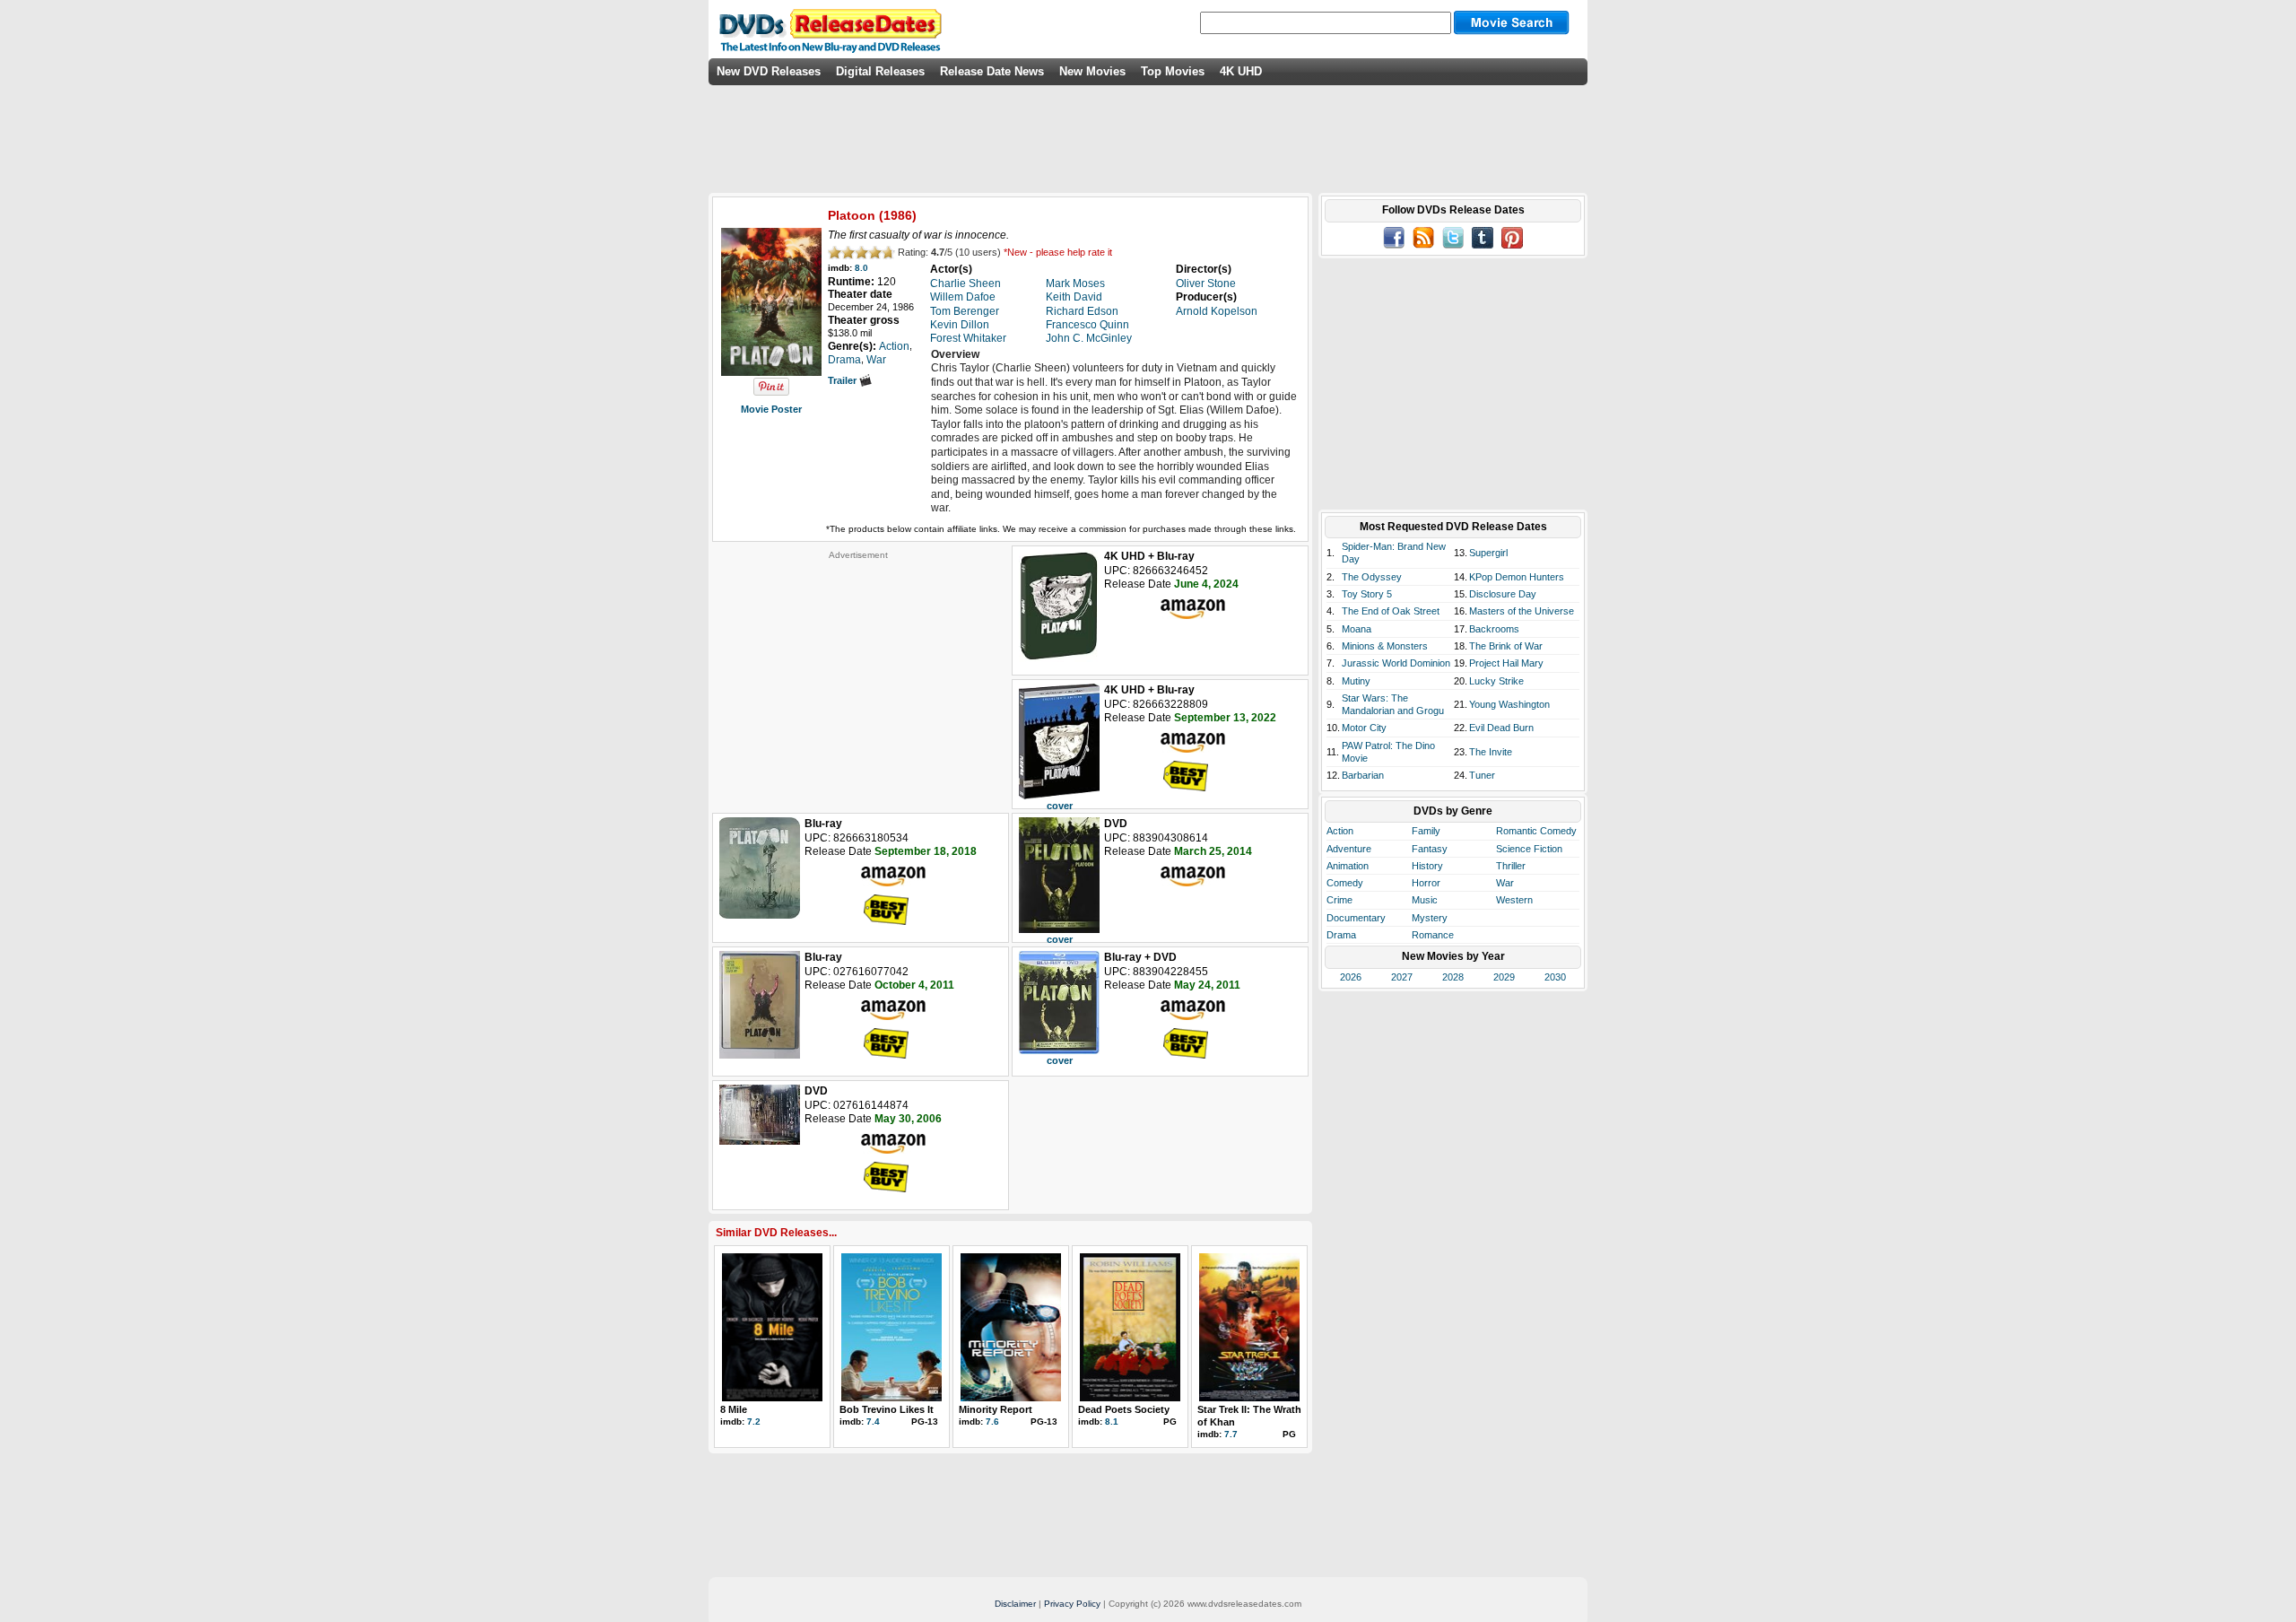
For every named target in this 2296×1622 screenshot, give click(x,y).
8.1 (1112, 1421)
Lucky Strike (1496, 681)
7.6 (992, 1421)
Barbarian (1363, 775)
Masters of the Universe (1522, 611)
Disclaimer (1015, 1604)
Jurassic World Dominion (1396, 663)
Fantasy (1430, 849)
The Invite (1491, 752)
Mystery (1430, 918)
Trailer (844, 380)
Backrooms (1494, 629)
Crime (1339, 900)
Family (1426, 831)
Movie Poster (771, 409)
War (1505, 883)
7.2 (754, 1421)
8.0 (861, 268)
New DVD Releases (769, 71)
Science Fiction (1529, 849)
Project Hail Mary (1506, 663)
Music (1425, 900)
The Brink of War (1506, 646)
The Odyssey (1372, 577)
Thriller (1511, 866)
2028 (1453, 977)
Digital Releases (880, 71)
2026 (1351, 977)
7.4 (873, 1421)
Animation (1348, 866)
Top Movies (1173, 71)
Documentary (1356, 918)
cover (1060, 806)
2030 (1555, 977)
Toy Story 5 (1367, 594)
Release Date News (992, 71)
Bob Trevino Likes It (887, 1409)
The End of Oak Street (1391, 611)
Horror (1426, 883)
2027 (1402, 977)
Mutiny (1356, 681)
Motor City (1364, 728)
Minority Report (996, 1409)
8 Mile (734, 1409)
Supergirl (1488, 553)
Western (1514, 900)
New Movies (1092, 71)
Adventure (1349, 849)
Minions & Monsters (1385, 646)
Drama (1341, 935)
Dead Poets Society (1124, 1409)
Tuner (1482, 775)
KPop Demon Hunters (1517, 577)
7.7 (1231, 1434)
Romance (1433, 935)
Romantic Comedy (1536, 831)
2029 (1504, 977)
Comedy (1345, 883)
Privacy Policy (1072, 1604)
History (1427, 866)
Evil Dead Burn (1501, 728)
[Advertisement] (858, 673)
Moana (1357, 629)
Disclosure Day (1503, 594)
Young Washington (1509, 704)
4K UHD (1241, 71)
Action (1340, 831)
